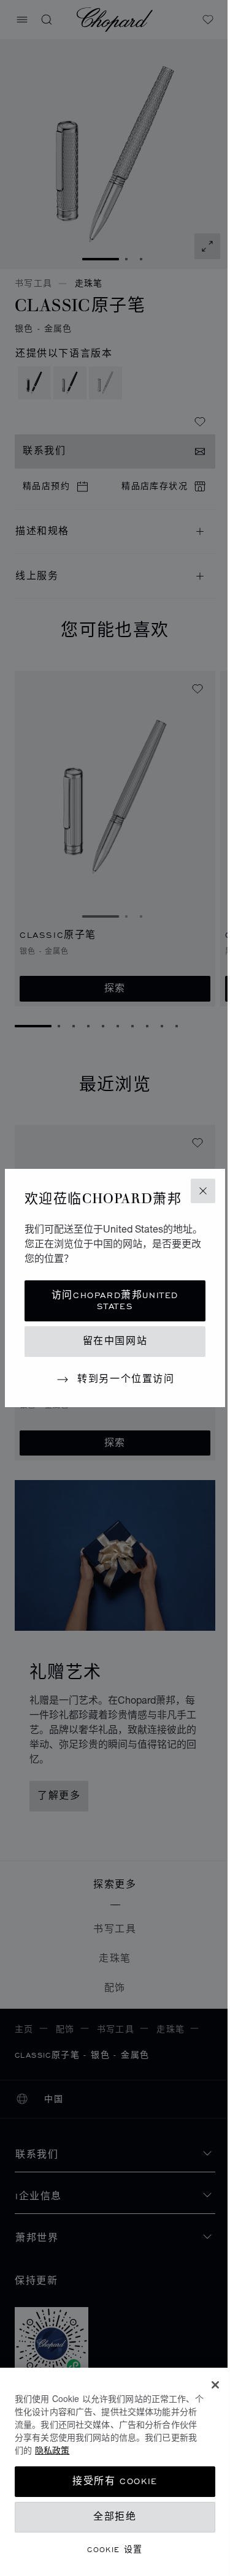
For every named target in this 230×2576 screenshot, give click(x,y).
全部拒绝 (115, 2517)
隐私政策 (52, 2450)
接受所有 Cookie (115, 2481)
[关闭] (215, 2385)
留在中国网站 (115, 1341)
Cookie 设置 (115, 2549)
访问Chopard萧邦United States (115, 1301)
